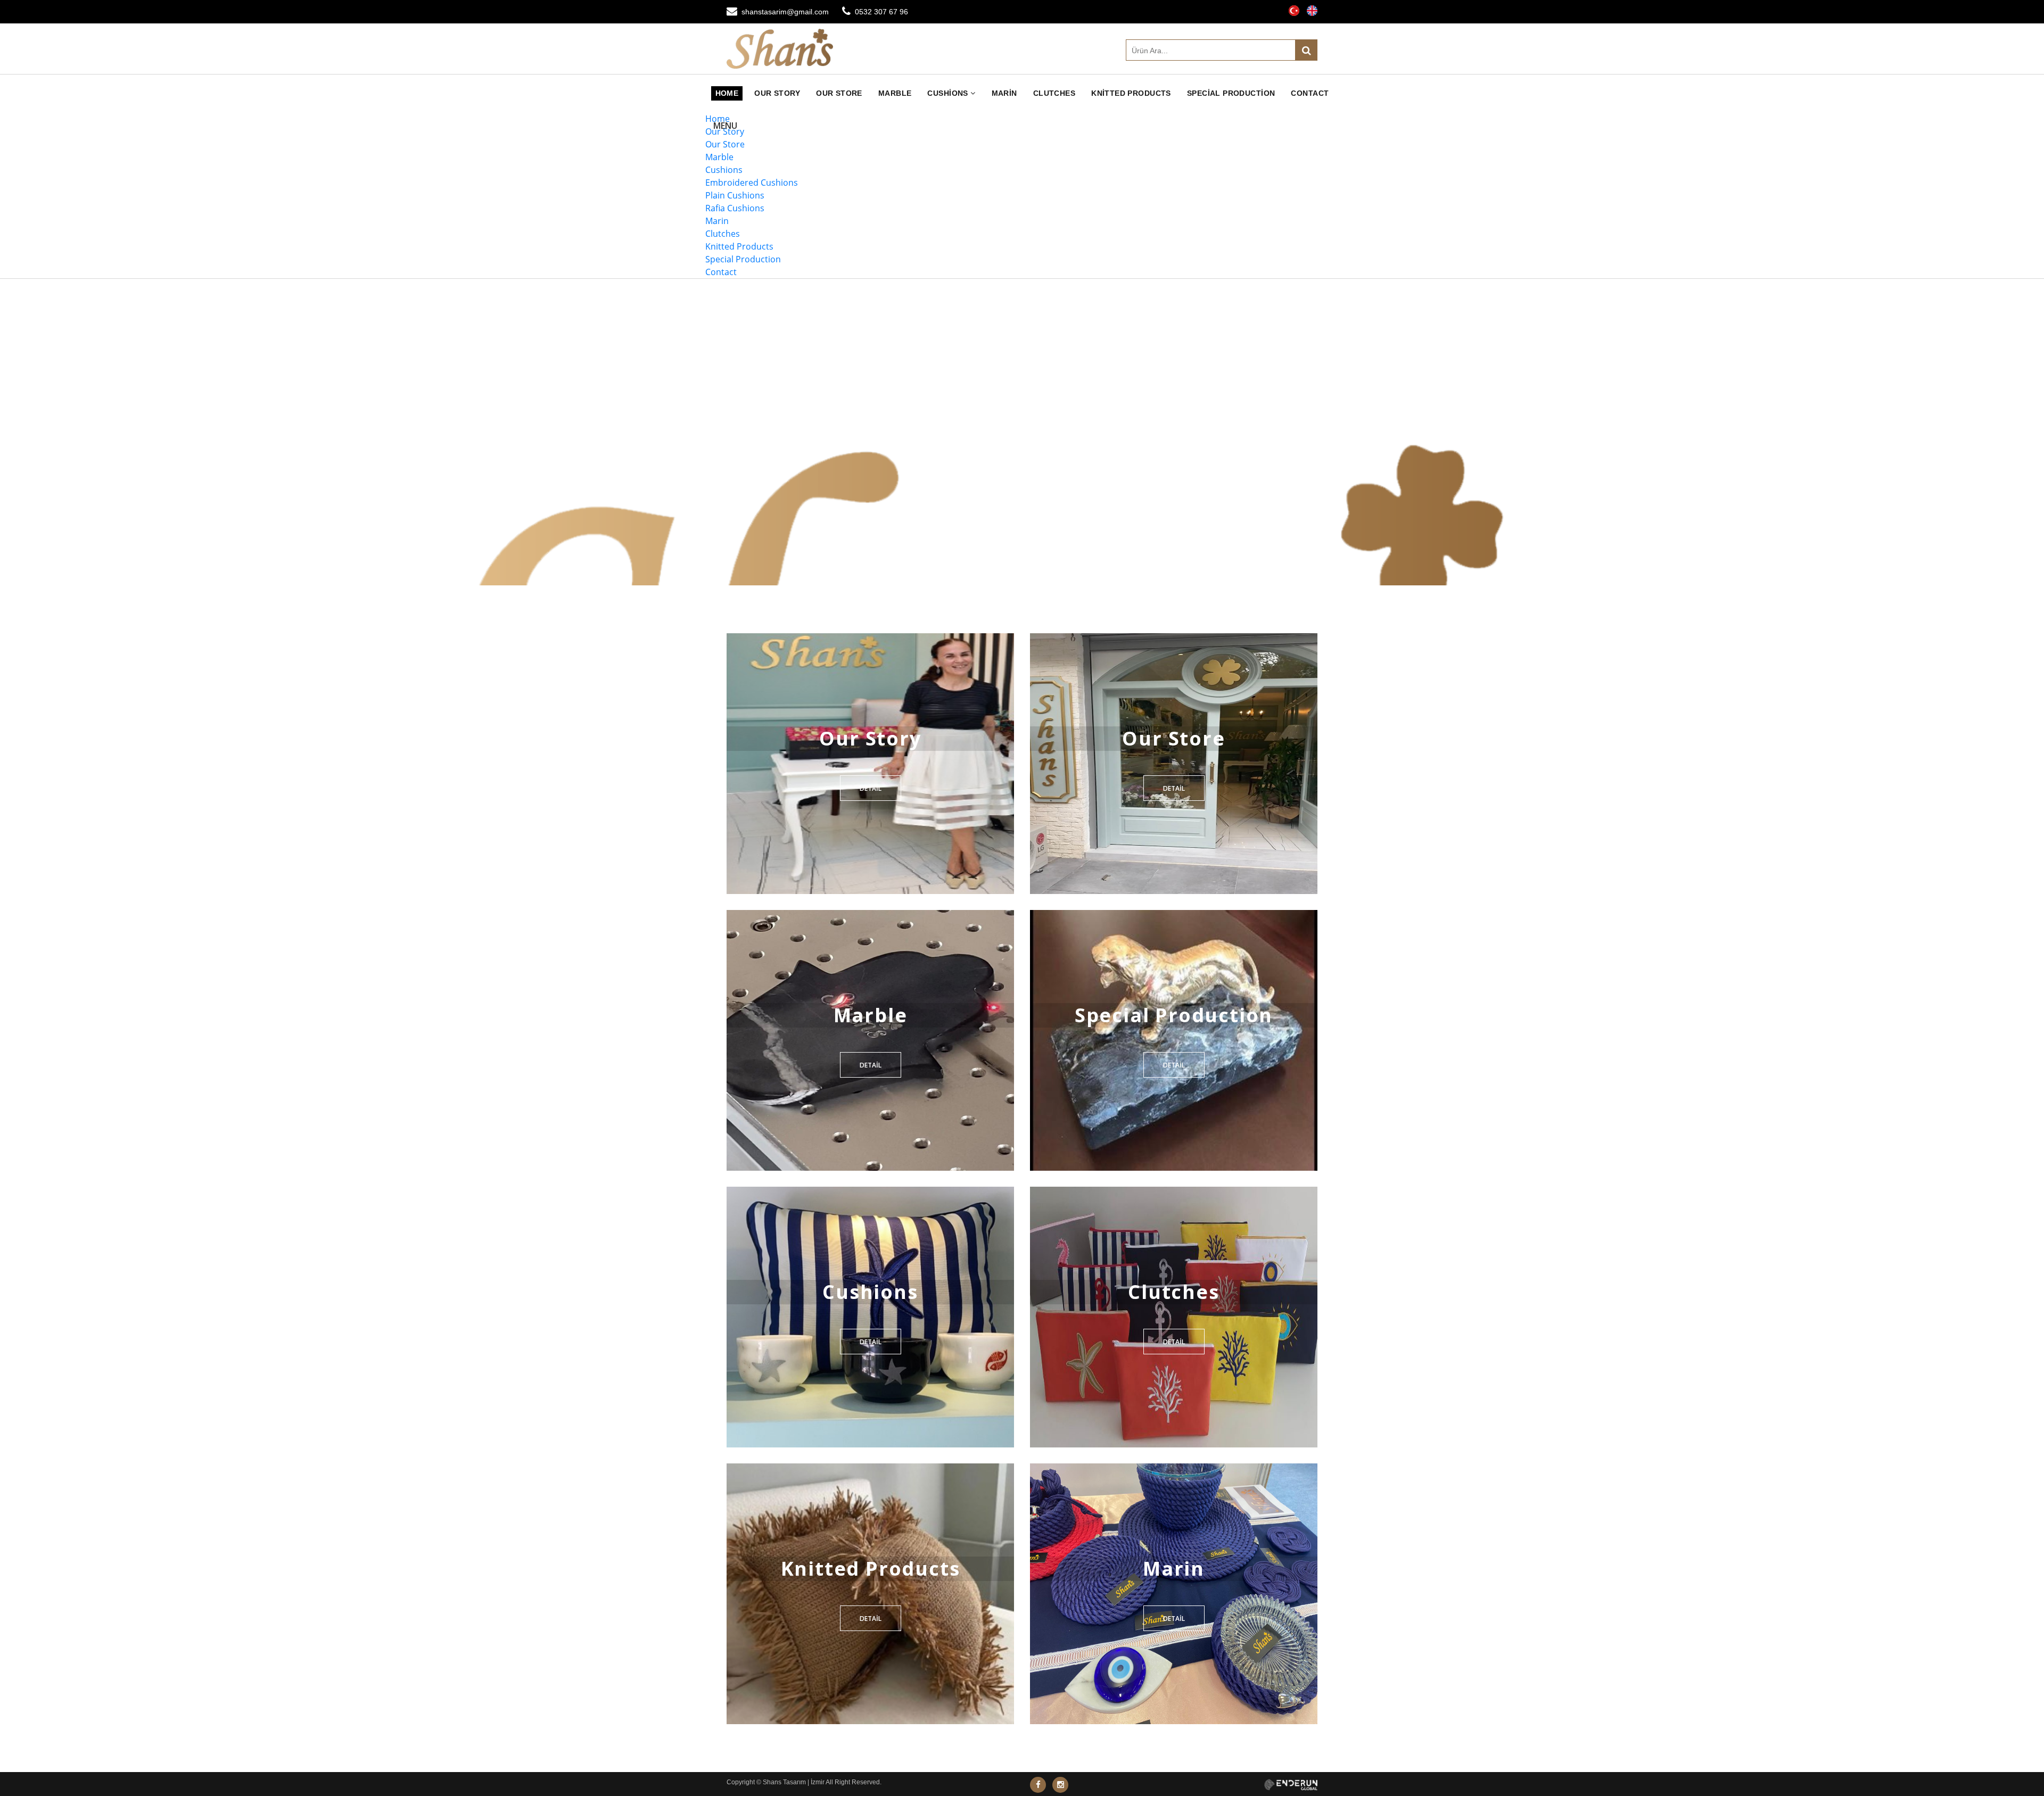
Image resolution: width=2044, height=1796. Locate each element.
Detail (871, 788)
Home (727, 93)
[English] (1312, 8)
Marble (895, 93)
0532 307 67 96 (881, 12)
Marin (1004, 93)
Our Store (839, 93)
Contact (1310, 93)
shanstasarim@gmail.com (785, 12)
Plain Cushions (735, 195)
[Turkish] (1294, 8)
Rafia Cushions (735, 208)
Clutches (1054, 93)
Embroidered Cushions (752, 183)
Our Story (777, 93)
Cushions (949, 93)
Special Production (1231, 93)
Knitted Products (1131, 93)
